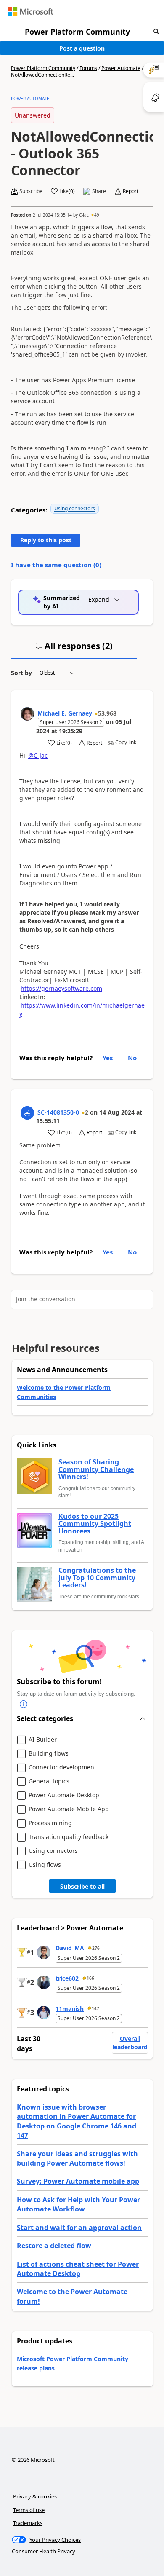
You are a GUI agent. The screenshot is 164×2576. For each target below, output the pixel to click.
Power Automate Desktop (64, 1795)
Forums (88, 68)
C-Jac (84, 215)
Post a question (82, 48)
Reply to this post (46, 540)
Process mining (50, 1823)
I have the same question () (56, 565)
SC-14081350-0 (58, 1112)
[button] (156, 32)
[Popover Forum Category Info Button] (24, 1705)
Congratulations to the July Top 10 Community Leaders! (97, 1578)
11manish (70, 2009)
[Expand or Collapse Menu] (12, 32)
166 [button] (90, 1978)
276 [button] (96, 1948)
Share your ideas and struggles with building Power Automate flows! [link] (77, 2158)
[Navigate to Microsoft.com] (30, 12)
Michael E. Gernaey (65, 713)
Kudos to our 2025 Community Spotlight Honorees (95, 1524)
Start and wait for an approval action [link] (79, 2228)
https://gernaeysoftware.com (61, 988)
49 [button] (97, 215)
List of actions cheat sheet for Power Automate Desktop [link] (78, 2269)
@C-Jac (38, 755)
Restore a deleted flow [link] (54, 2246)
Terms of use (29, 2510)
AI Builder (43, 1740)
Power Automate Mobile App (69, 1809)
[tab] (74, 649)
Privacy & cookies (35, 2496)
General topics (49, 1781)
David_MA (70, 1948)
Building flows (49, 1754)
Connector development (62, 1768)
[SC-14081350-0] (27, 1113)
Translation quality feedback (69, 1837)
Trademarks (28, 2523)
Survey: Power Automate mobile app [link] (78, 2181)
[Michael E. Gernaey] (27, 714)
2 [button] (87, 1112)
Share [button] (99, 191)
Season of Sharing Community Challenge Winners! (96, 1470)
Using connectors (75, 508)
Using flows (45, 1865)
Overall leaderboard (130, 2043)
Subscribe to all (82, 1886)
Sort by (21, 673)
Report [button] (131, 191)
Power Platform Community (77, 32)
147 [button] (95, 2008)
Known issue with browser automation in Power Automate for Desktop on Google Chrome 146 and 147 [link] (77, 2121)
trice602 (67, 1978)
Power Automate (121, 68)
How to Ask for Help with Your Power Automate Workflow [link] (78, 2204)
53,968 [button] (107, 713)
